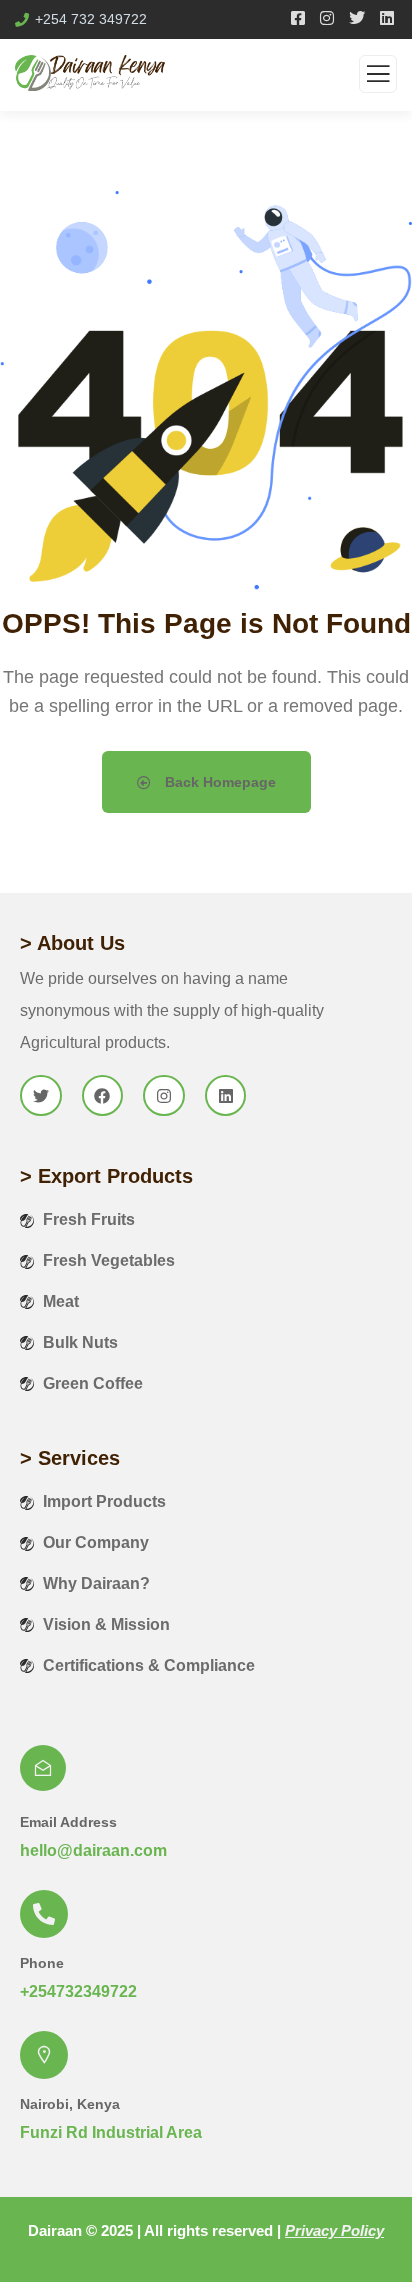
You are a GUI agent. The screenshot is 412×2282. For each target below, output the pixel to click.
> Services (70, 1458)
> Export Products (106, 1176)
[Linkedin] (226, 1096)
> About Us (72, 943)
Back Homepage (218, 782)
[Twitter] (41, 1096)
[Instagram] (164, 1096)
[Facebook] (103, 1096)
